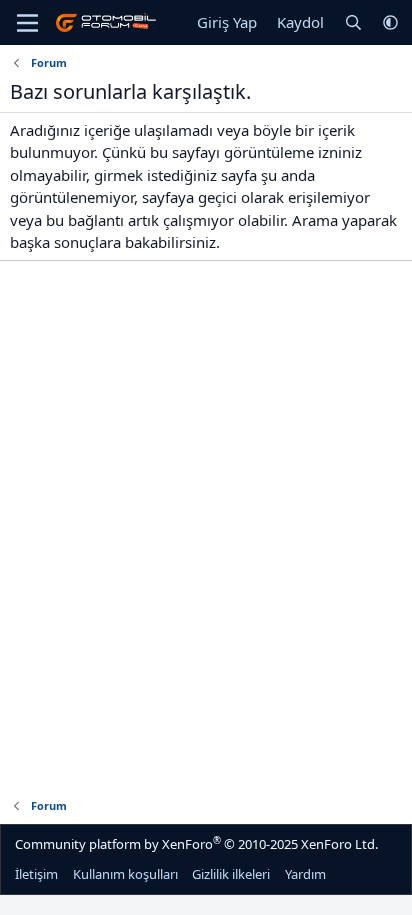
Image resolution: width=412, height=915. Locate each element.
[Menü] (27, 23)
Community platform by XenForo (196, 843)
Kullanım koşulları (125, 874)
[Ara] (353, 22)
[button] (390, 22)
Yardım (305, 874)
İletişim (36, 874)
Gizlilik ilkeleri (231, 874)
